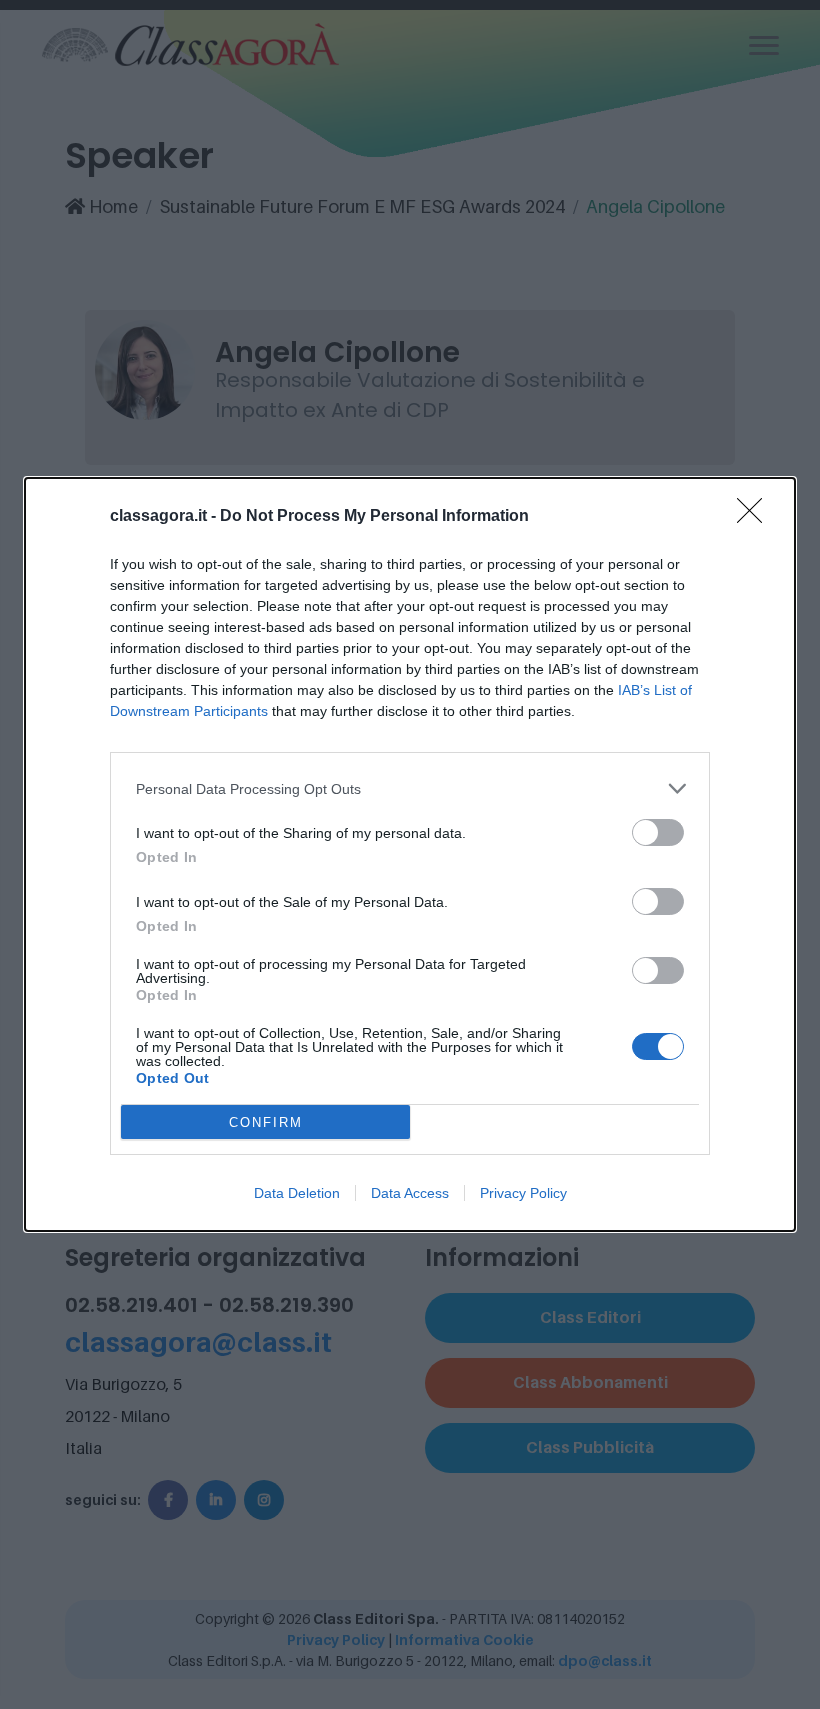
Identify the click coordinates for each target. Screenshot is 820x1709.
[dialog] (410, 854)
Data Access (410, 1193)
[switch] (658, 832)
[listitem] (410, 788)
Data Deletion (297, 1193)
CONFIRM (266, 1122)
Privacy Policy (523, 1193)
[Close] (756, 517)
